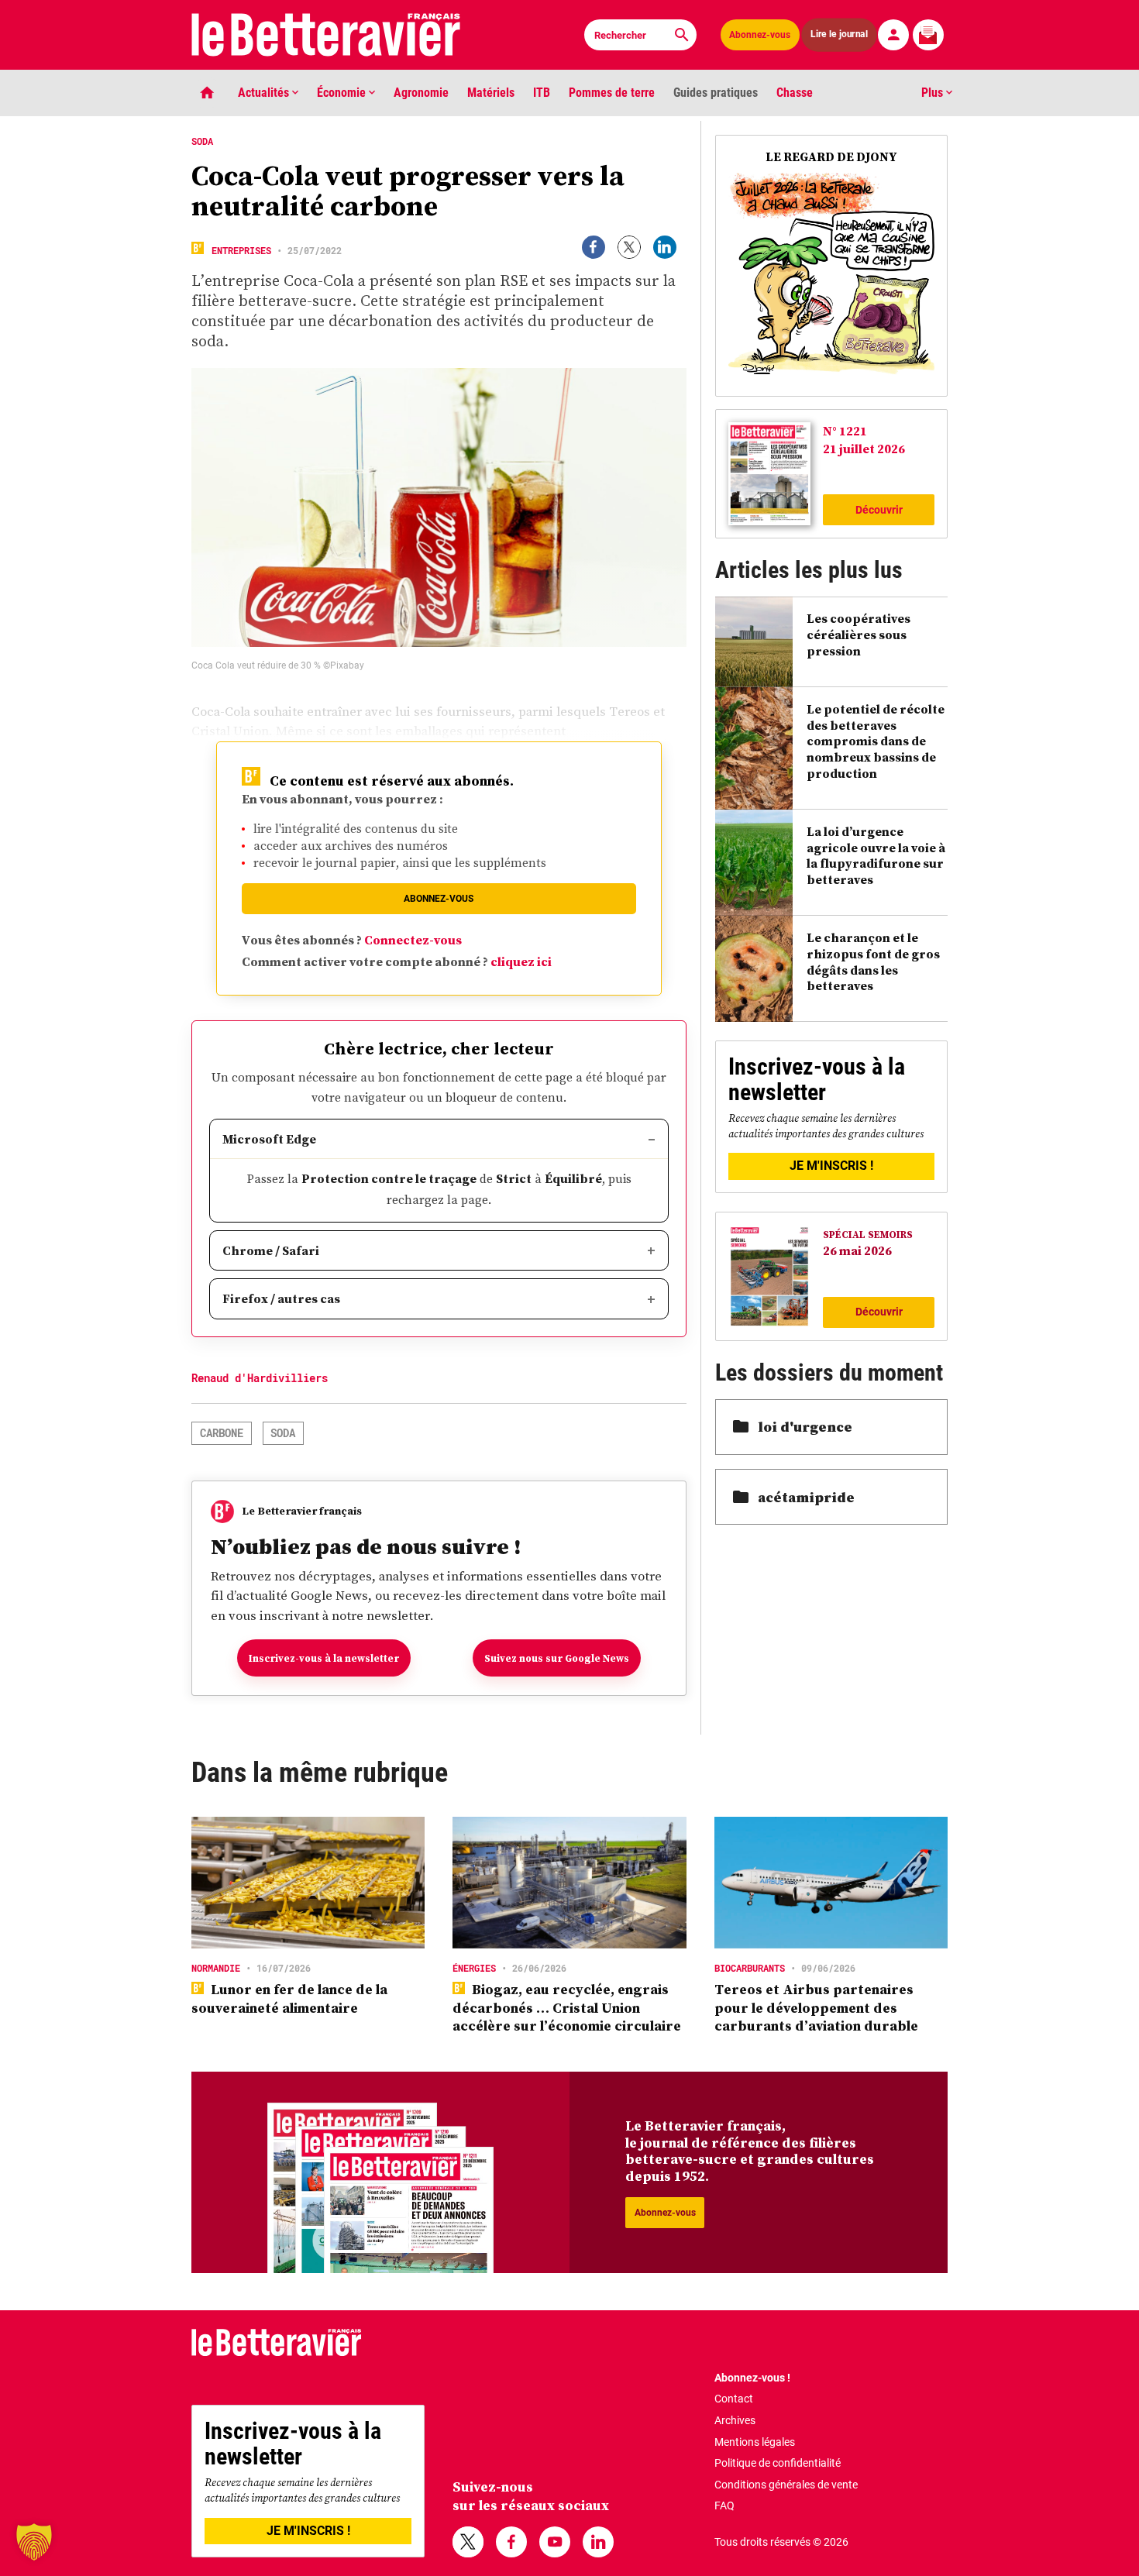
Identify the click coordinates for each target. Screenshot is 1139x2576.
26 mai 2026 (857, 1250)
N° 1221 (845, 431)
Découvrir (879, 510)
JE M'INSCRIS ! (831, 1166)
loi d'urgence (805, 1427)
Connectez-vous (413, 940)
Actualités (265, 93)
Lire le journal (839, 34)
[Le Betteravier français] (326, 35)
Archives (735, 2420)
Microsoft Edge (269, 1139)
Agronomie (421, 93)
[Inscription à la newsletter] (928, 35)
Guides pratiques (716, 93)
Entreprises (241, 250)
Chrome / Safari (271, 1250)
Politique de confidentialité (778, 2463)
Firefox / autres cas (281, 1298)
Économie (343, 93)
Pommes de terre (612, 93)
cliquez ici (521, 961)
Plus (934, 93)
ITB (542, 93)
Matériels (491, 93)
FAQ (724, 2505)
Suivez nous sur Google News (557, 1658)
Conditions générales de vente (786, 2485)
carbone (222, 1433)
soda (283, 1433)
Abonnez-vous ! (752, 2378)
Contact (734, 2399)
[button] (34, 2542)
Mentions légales (755, 2442)
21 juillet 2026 (864, 449)
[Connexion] (893, 35)
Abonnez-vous (760, 35)
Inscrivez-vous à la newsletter (324, 1658)
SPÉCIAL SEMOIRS (868, 1235)
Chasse (795, 93)
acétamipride (806, 1497)
